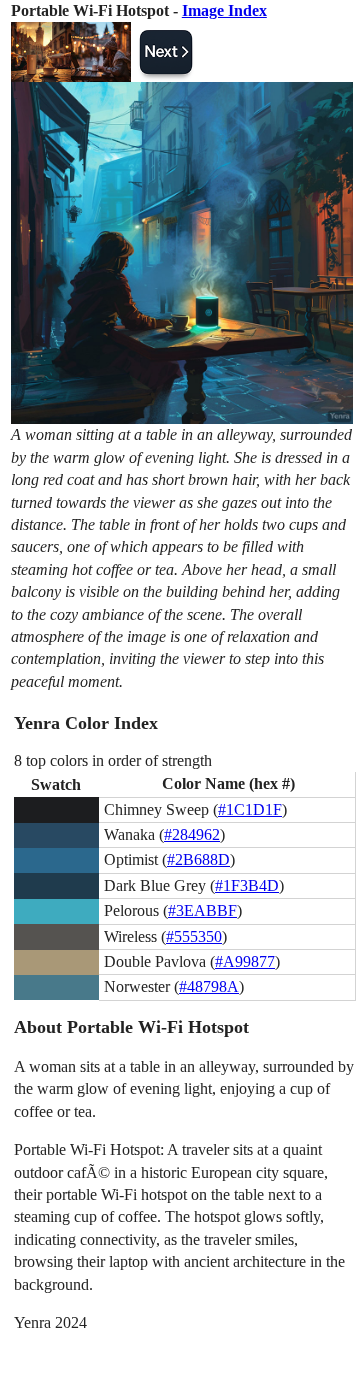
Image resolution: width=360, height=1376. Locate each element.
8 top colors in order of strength (113, 760)
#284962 (192, 834)
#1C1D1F (250, 809)
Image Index (224, 10)
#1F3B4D (247, 885)
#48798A (209, 986)
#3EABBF (202, 910)
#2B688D (198, 859)
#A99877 (245, 961)
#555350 (194, 936)
